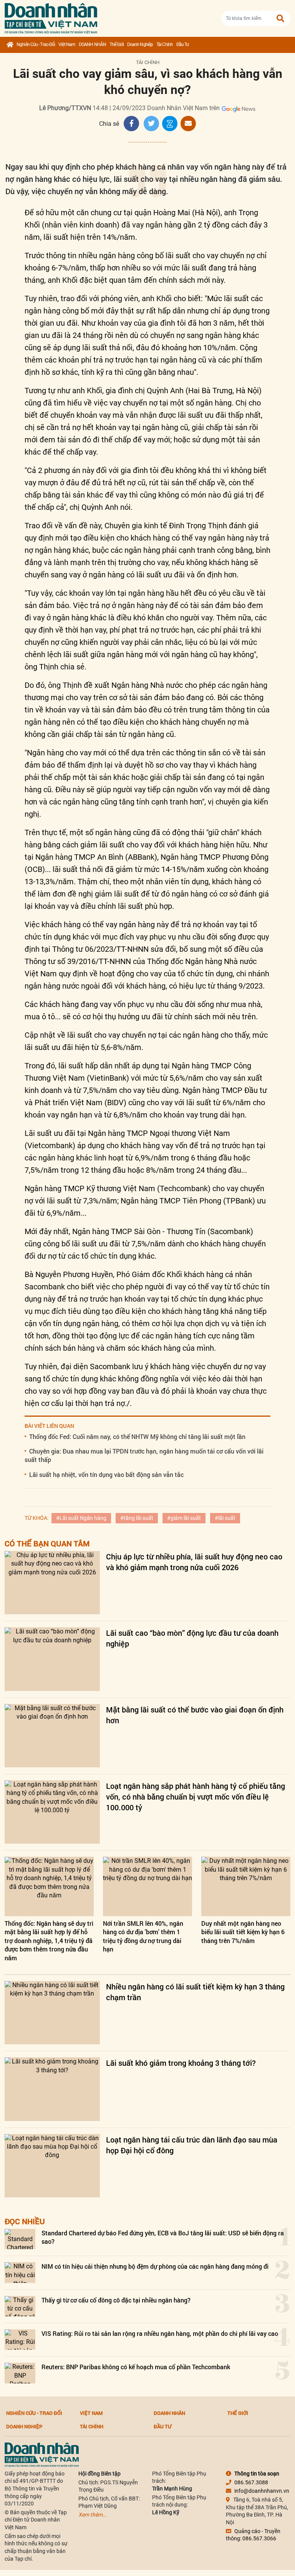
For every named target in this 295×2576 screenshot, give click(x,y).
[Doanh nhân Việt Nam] (42, 2454)
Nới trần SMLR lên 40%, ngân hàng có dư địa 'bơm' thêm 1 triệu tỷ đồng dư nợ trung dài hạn (143, 1936)
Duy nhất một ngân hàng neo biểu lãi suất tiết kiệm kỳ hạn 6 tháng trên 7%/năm (243, 1932)
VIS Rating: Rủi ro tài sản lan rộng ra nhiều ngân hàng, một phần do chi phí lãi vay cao (160, 2333)
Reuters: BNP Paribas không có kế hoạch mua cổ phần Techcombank (136, 2367)
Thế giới (117, 44)
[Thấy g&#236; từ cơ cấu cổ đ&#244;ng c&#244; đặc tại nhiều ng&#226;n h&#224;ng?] (20, 2306)
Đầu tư (183, 44)
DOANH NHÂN (92, 44)
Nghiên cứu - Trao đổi (36, 44)
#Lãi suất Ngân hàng (81, 1518)
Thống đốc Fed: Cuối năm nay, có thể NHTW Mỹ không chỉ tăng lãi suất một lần (137, 1436)
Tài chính (165, 44)
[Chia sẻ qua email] (188, 124)
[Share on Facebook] (131, 124)
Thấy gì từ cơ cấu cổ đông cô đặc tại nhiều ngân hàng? (116, 2300)
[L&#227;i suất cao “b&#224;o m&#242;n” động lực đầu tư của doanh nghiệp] (52, 1659)
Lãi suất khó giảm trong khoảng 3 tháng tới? (181, 2063)
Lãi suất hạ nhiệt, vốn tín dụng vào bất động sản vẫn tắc (106, 1474)
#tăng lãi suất (137, 1518)
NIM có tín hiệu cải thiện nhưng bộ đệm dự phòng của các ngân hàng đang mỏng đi (155, 2266)
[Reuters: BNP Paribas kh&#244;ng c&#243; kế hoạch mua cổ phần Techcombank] (20, 2373)
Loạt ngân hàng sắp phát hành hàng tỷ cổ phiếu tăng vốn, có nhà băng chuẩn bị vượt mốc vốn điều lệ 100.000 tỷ (196, 1796)
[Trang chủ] (10, 45)
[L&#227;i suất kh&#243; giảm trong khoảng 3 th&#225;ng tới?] (52, 2089)
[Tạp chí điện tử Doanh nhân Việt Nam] (51, 17)
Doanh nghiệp (140, 44)
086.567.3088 (251, 2482)
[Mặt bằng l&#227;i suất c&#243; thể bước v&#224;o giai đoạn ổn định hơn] (52, 1736)
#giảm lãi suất (184, 1518)
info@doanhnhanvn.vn (262, 2491)
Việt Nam (67, 44)
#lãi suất (225, 1518)
